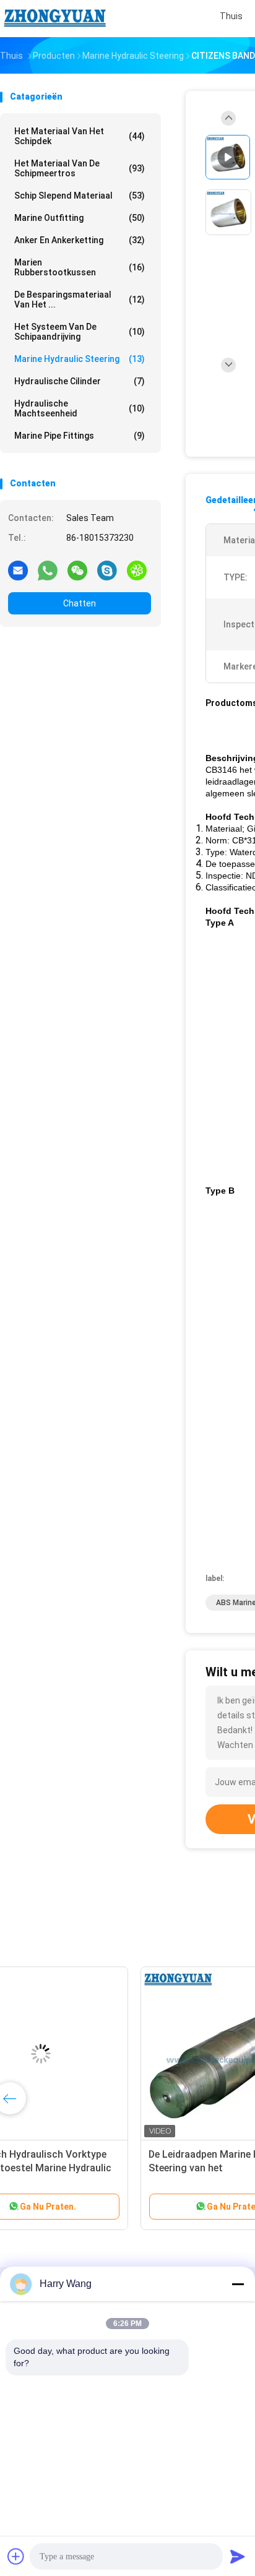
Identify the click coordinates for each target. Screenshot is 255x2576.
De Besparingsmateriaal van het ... (80, 299)
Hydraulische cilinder (80, 381)
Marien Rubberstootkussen (80, 267)
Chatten (80, 603)
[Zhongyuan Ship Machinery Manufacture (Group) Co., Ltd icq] (137, 570)
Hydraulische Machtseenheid (80, 408)
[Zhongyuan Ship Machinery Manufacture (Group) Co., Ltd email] (18, 570)
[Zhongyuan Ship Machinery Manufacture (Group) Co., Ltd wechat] (77, 570)
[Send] (238, 2556)
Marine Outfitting (80, 218)
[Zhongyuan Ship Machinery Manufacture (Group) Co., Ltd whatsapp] (48, 570)
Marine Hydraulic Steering (80, 359)
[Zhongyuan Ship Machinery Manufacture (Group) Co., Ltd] (54, 19)
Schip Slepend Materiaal (80, 196)
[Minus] (238, 2284)
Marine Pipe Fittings (80, 436)
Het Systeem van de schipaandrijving (80, 332)
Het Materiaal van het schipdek (80, 136)
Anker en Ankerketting (80, 240)
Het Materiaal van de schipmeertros (80, 168)
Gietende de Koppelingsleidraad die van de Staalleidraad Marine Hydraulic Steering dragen (96, 2168)
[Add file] (16, 2556)
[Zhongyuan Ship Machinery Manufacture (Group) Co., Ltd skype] (107, 570)
